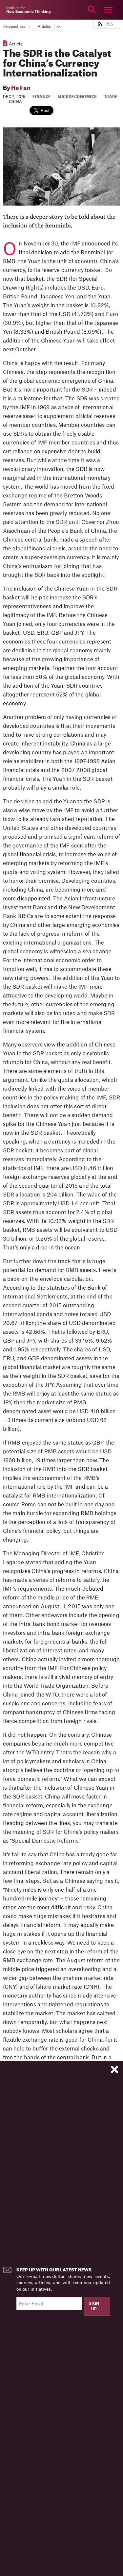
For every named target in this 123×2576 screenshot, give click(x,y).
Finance (42, 97)
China (16, 102)
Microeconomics (77, 97)
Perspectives (14, 27)
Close (15, 10)
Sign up (94, 2306)
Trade (111, 97)
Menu (108, 10)
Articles (44, 27)
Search (92, 10)
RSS (109, 24)
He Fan (21, 88)
